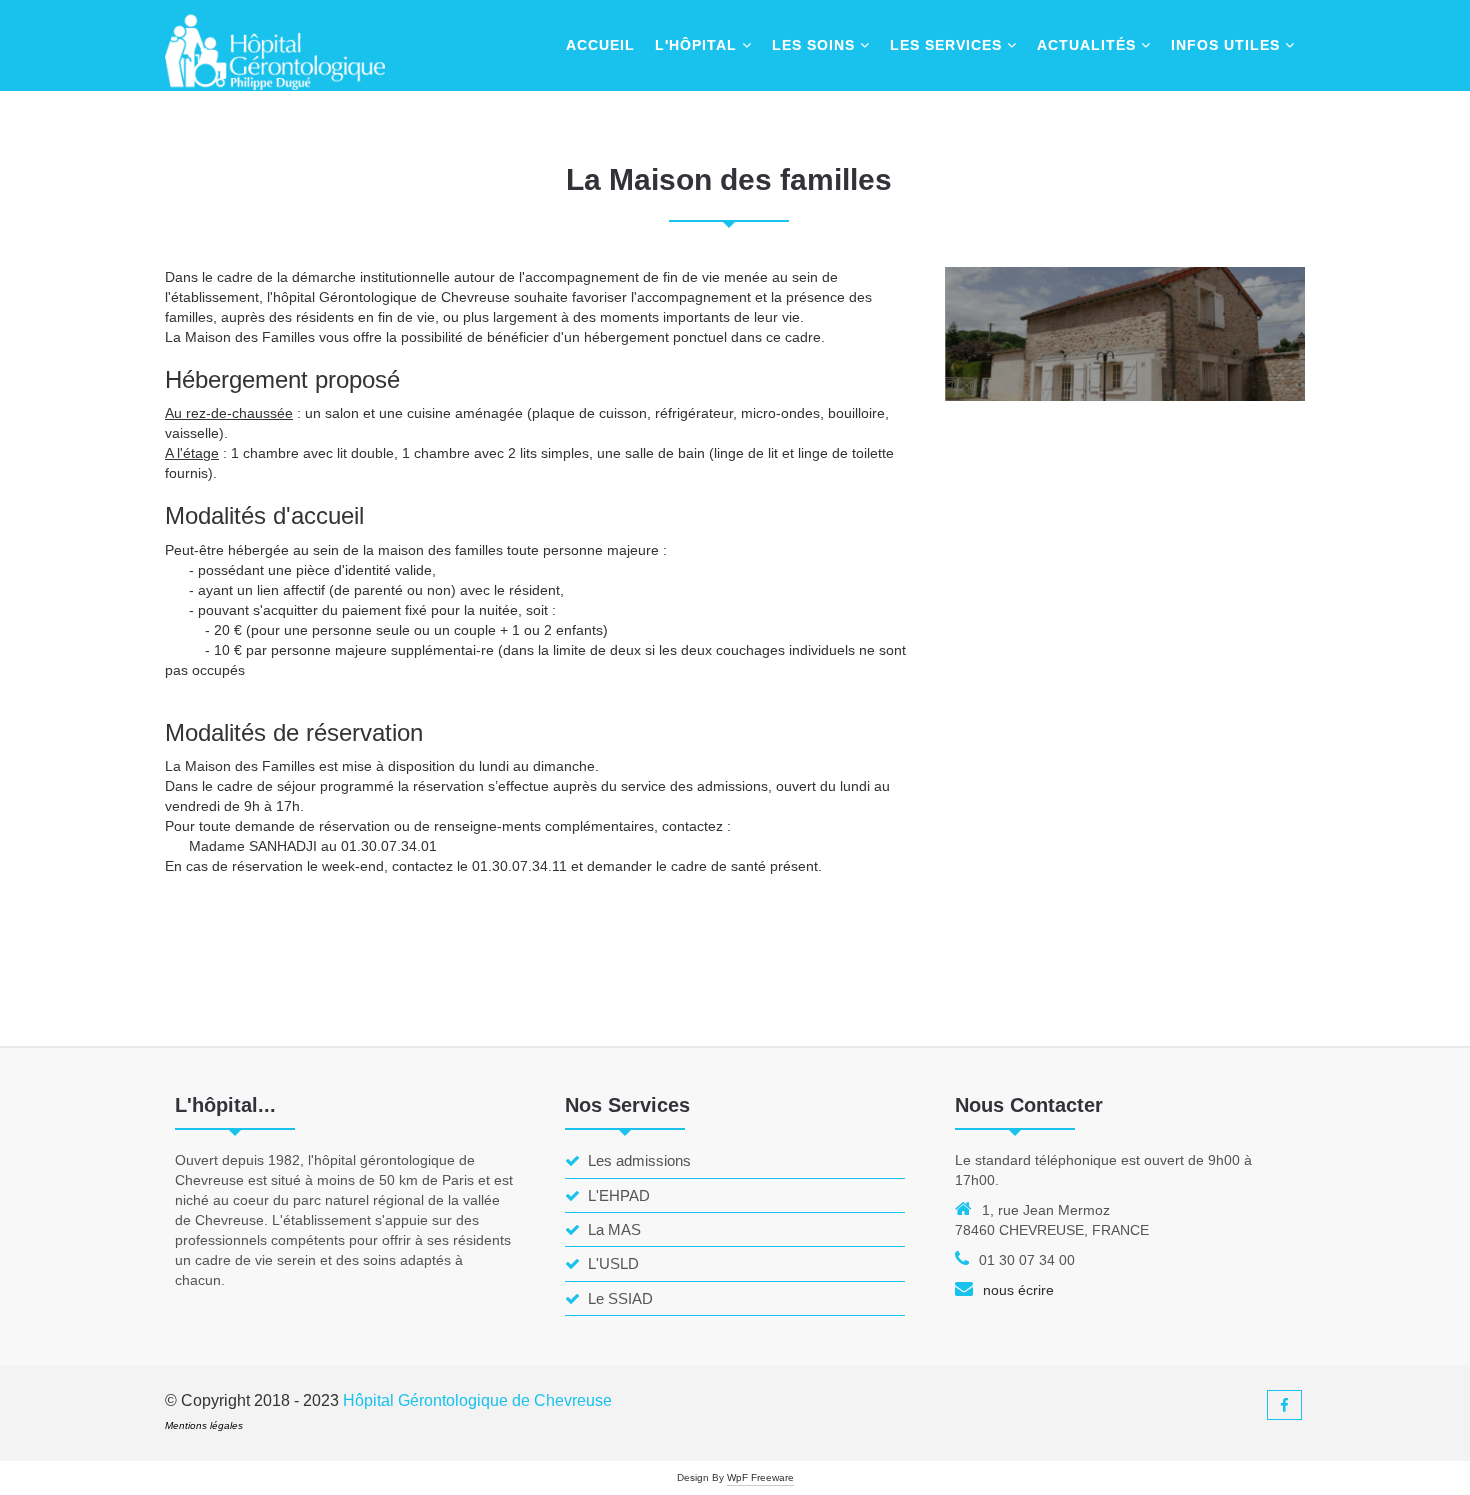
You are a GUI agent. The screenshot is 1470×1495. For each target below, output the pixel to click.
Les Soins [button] (816, 45)
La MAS (614, 1229)
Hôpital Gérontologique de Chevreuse (477, 1400)
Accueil (600, 45)
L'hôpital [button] (698, 45)
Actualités (1089, 45)
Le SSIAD (620, 1298)
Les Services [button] (948, 45)
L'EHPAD (619, 1195)
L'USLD (613, 1263)
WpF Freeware (760, 1477)
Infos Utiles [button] (1228, 45)
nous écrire (1018, 1290)
